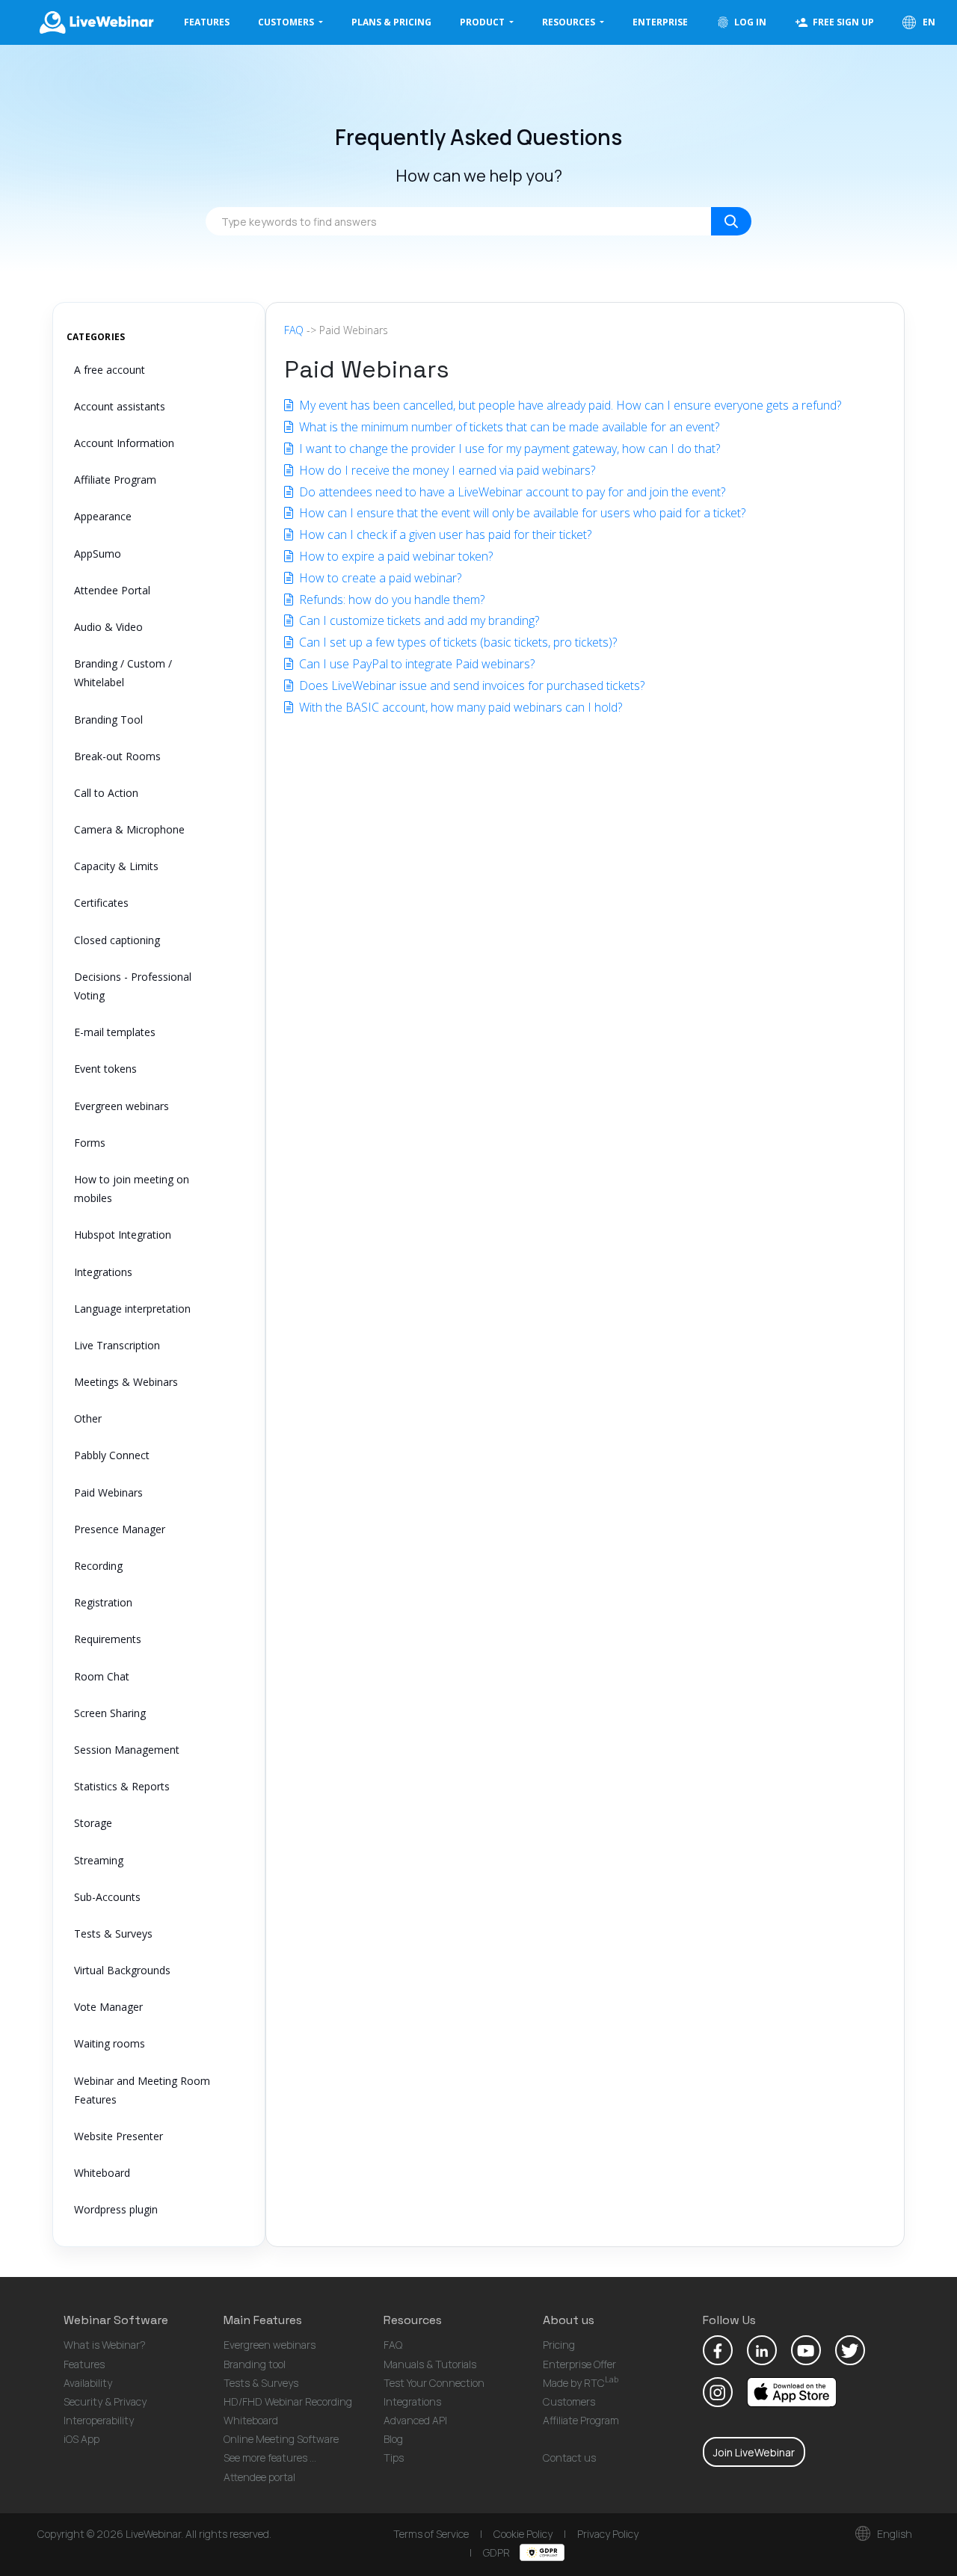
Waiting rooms (110, 2043)
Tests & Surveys (113, 1933)
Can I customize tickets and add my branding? (418, 620)
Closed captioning (117, 940)
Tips (394, 2458)
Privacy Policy (608, 2534)
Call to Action (106, 793)
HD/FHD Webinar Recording (288, 2401)
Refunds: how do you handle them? (390, 600)
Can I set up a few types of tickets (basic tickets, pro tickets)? (456, 642)
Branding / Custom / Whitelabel (123, 673)
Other (88, 1418)
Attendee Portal (112, 590)
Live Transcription (117, 1345)
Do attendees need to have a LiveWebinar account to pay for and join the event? (511, 492)
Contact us (569, 2458)
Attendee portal (259, 2477)
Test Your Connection (434, 2383)
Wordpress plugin (116, 2209)
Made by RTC (581, 2383)
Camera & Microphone (129, 829)
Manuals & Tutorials (430, 2364)
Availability (88, 2383)
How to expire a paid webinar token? (394, 556)
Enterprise (660, 22)
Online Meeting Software (281, 2439)
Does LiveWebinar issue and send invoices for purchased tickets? (470, 685)
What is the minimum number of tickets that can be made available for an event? (508, 427)
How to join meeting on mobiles (132, 1189)
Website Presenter (119, 2136)
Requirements (108, 1639)
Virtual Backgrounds (122, 1970)
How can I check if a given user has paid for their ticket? (444, 534)
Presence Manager (120, 1529)
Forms (90, 1143)
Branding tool (255, 2364)
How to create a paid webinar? (379, 578)
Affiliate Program (115, 480)
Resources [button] (570, 22)
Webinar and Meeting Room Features (142, 2090)
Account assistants (120, 406)
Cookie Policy (523, 2534)
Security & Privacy (105, 2401)
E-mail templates (115, 1032)
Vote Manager (108, 2007)
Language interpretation (132, 1309)
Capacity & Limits (116, 866)
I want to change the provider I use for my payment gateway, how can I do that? (508, 449)
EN (928, 22)
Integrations (103, 1272)
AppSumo (98, 554)
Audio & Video (108, 627)
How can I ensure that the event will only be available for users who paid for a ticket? (521, 513)
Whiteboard (102, 2173)
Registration (103, 1602)
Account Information (124, 443)
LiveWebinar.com (96, 22)
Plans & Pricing (391, 22)
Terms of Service (431, 2534)
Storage (93, 1823)
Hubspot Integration (123, 1235)
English (893, 2534)
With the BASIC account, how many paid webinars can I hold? (459, 707)
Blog (393, 2439)
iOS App (81, 2439)
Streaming (99, 1860)
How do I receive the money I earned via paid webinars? (446, 470)
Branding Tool (108, 720)
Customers (569, 2401)
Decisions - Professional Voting (133, 986)
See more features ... (270, 2458)
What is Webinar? (105, 2345)
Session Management (127, 1750)
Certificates (101, 903)
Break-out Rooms (117, 756)
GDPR (498, 2552)
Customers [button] (287, 22)
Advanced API (415, 2420)
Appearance (103, 516)
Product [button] (483, 22)
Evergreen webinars (121, 1106)
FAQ (294, 330)
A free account (110, 370)
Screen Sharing (110, 1713)
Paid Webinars (108, 1492)
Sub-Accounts (107, 1897)
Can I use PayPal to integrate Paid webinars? (415, 664)
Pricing (559, 2345)
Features (207, 22)
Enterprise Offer (579, 2364)
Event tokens (105, 1069)
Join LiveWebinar (754, 2452)
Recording (98, 1566)
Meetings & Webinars (126, 1382)
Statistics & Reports (122, 1786)
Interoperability (99, 2420)
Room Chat (102, 1676)
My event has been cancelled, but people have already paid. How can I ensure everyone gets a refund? (569, 405)
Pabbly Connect (112, 1455)
